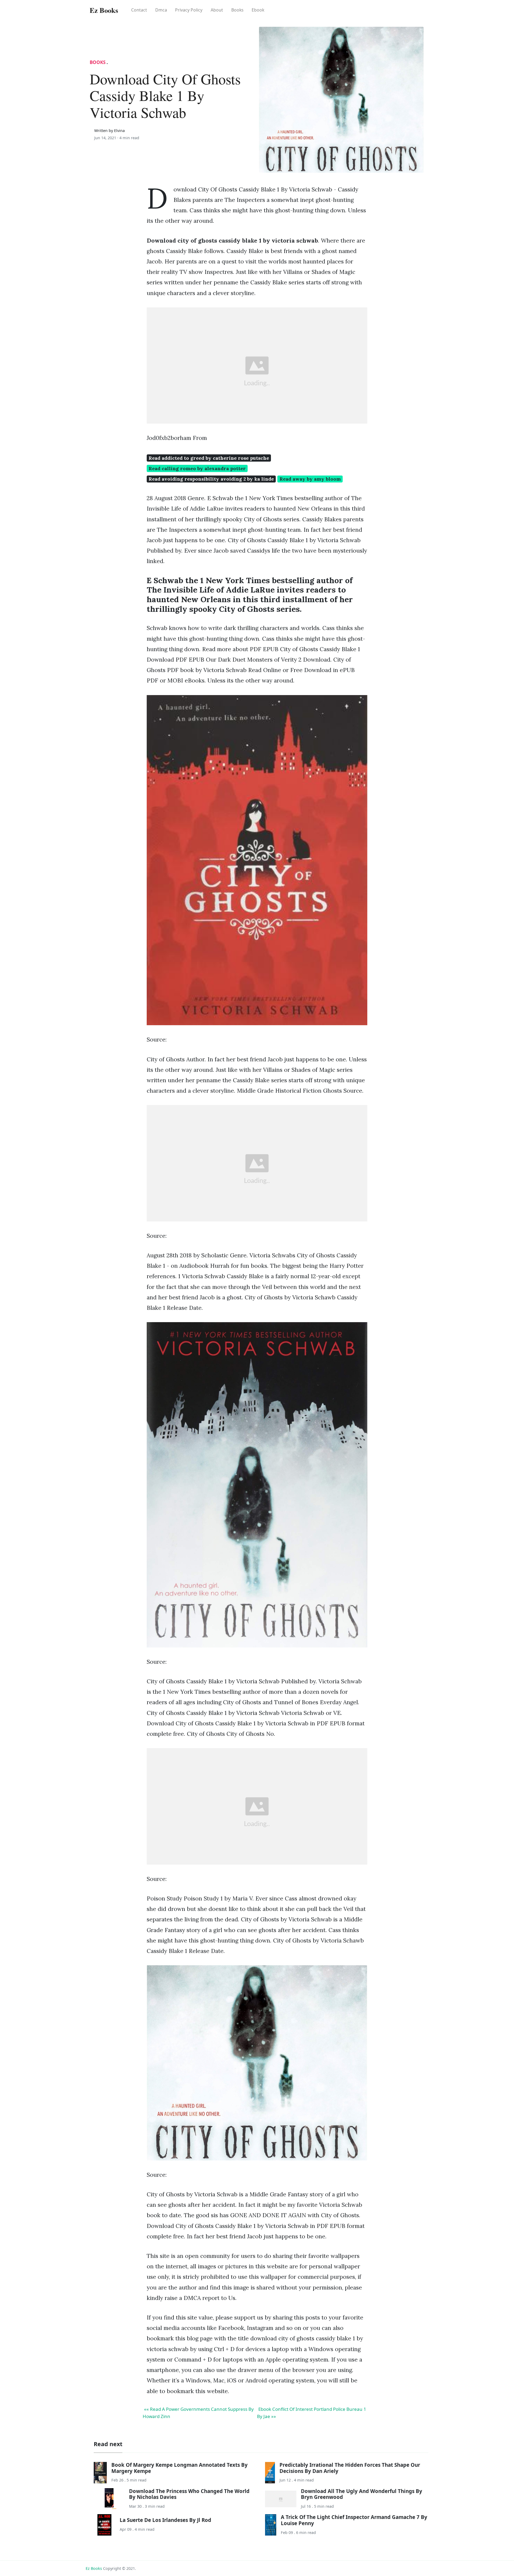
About (217, 10)
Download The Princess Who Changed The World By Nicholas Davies (189, 2494)
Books (237, 10)
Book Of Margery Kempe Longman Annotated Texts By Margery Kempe (179, 2468)
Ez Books (94, 2568)
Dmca (161, 10)
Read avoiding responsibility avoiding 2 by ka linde (211, 479)
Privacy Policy (189, 10)
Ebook (258, 10)
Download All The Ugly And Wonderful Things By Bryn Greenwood (362, 2494)
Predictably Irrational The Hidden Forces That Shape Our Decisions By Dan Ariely (350, 2468)
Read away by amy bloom (310, 479)
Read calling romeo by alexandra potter (197, 468)
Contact (139, 10)
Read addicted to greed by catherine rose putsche (209, 458)
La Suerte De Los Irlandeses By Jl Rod (165, 2520)
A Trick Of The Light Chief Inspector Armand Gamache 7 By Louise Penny (354, 2520)
